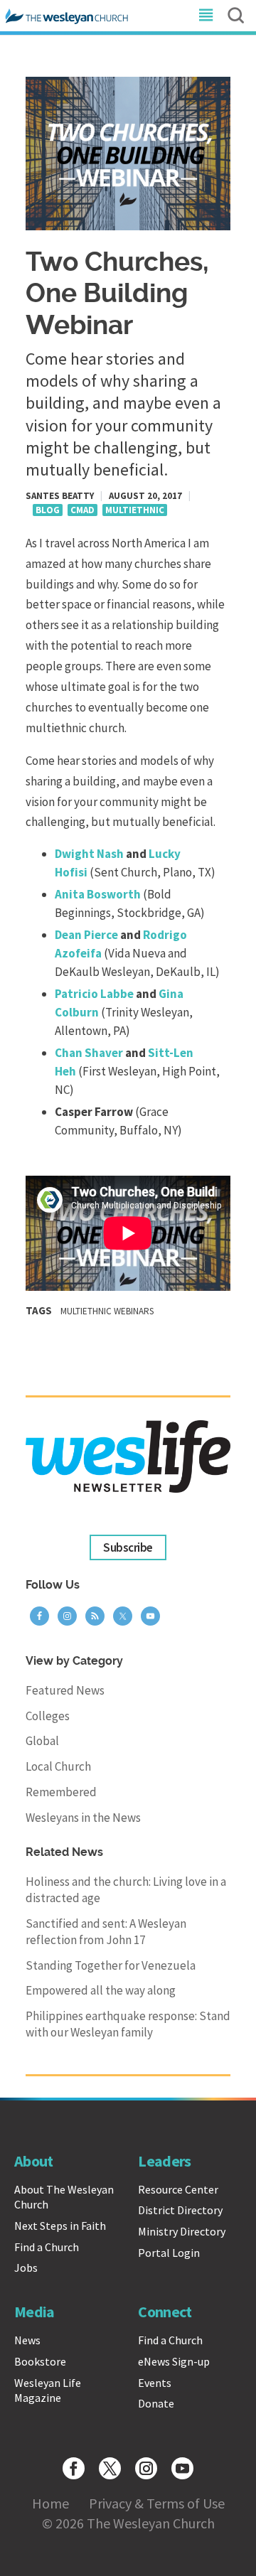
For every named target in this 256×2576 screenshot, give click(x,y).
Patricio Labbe (94, 994)
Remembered (61, 1792)
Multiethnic (135, 510)
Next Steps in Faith (60, 2226)
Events (155, 2383)
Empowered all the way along (101, 1990)
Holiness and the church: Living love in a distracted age (126, 1890)
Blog (48, 510)
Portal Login (169, 2253)
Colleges (48, 1716)
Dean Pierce (87, 935)
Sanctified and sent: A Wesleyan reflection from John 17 (106, 1932)
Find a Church (47, 2247)
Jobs (26, 2268)
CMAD (82, 510)
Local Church (58, 1766)
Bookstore (40, 2361)
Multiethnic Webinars (107, 1311)
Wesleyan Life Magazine (48, 2390)
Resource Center (178, 2189)
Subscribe (128, 1547)
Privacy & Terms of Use (157, 2503)
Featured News (65, 1690)
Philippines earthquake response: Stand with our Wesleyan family (128, 2024)
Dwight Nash (89, 854)
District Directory (180, 2210)
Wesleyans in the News (83, 1818)
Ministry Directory (182, 2231)
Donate (156, 2403)
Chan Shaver (89, 1053)
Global (42, 1741)
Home (50, 2503)
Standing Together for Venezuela (111, 1965)
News (27, 2340)
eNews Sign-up (174, 2361)
